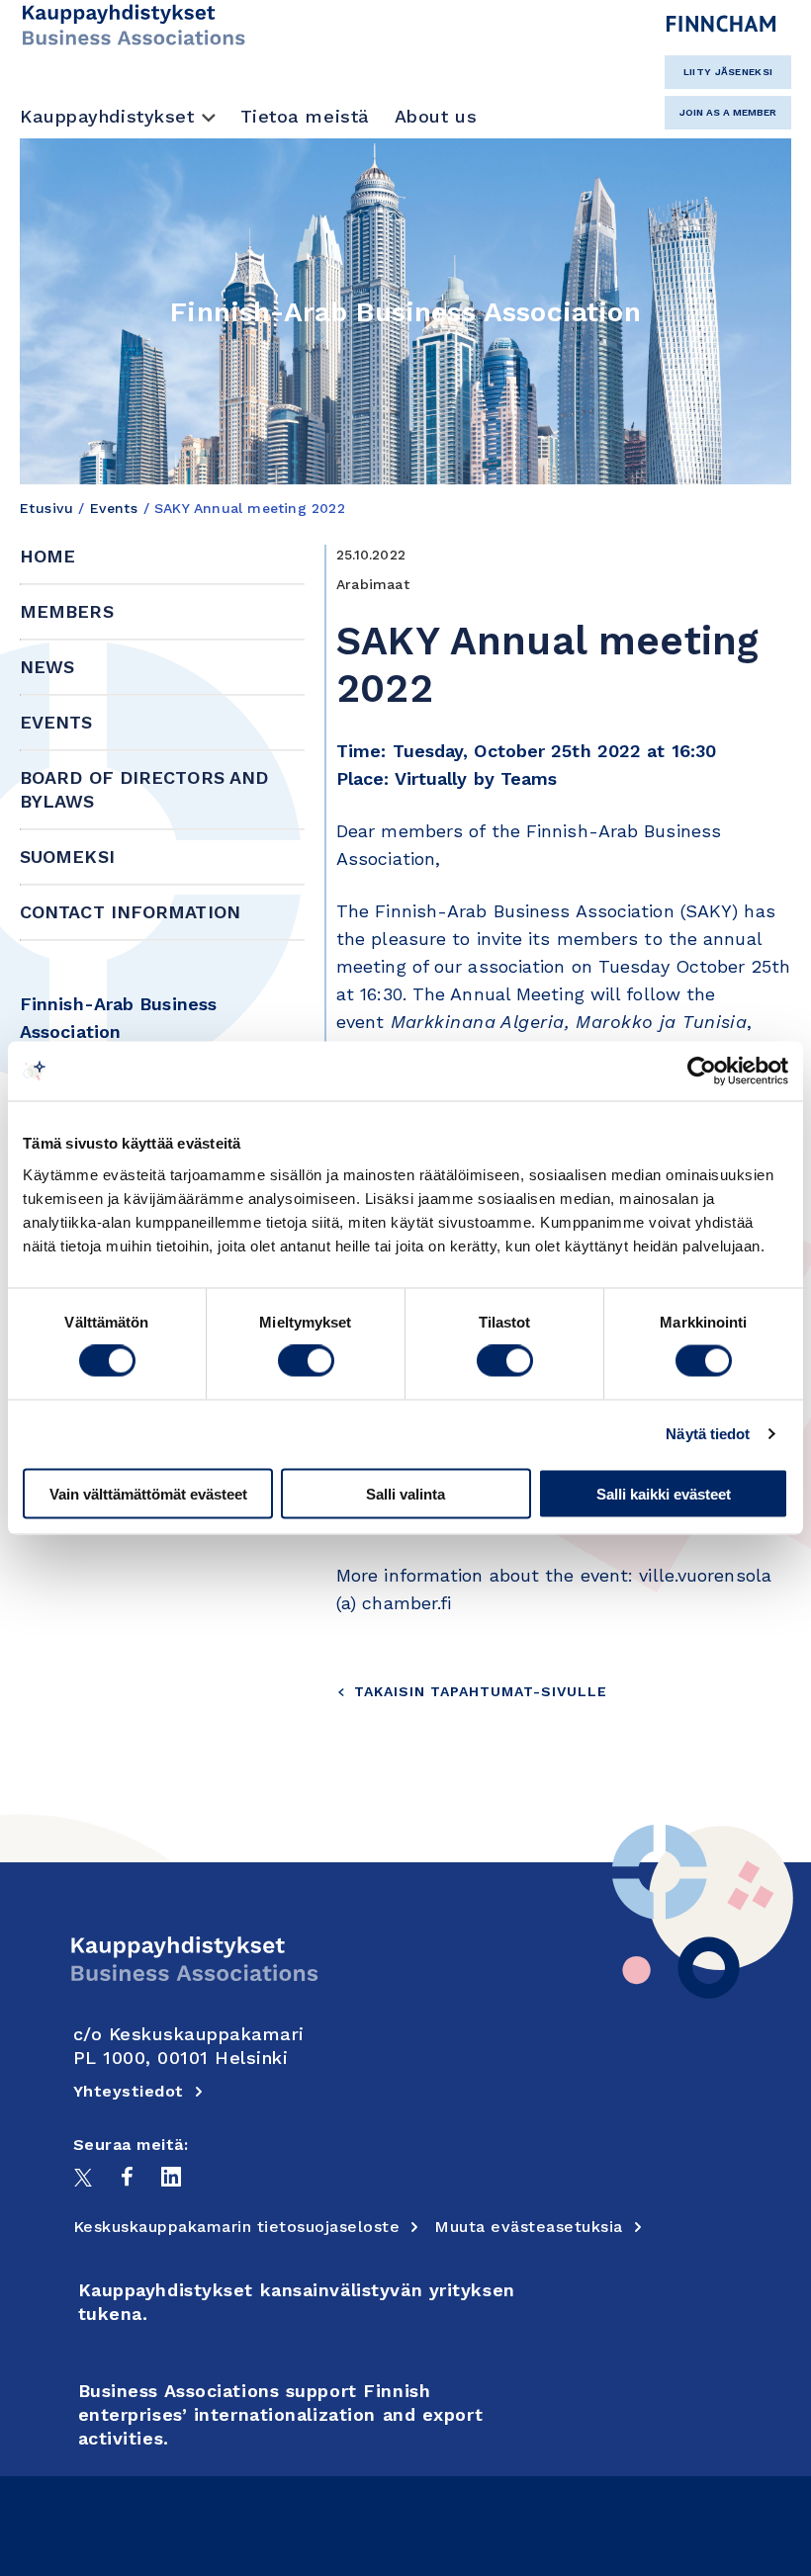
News (47, 667)
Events (114, 508)
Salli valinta (405, 1493)
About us (436, 116)
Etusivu (46, 508)
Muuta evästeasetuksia (529, 2227)
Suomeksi (67, 857)
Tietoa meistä (305, 116)
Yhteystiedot (129, 2091)
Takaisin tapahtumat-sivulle (481, 1691)
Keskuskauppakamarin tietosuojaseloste (237, 2227)
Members (67, 611)
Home (47, 556)
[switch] (306, 1361)
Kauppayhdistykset (107, 116)
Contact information (130, 912)
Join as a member (728, 112)
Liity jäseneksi (728, 72)
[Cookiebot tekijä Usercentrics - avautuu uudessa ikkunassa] (702, 1072)
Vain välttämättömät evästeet (148, 1493)
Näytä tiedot (708, 1434)
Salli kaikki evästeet (664, 1493)
